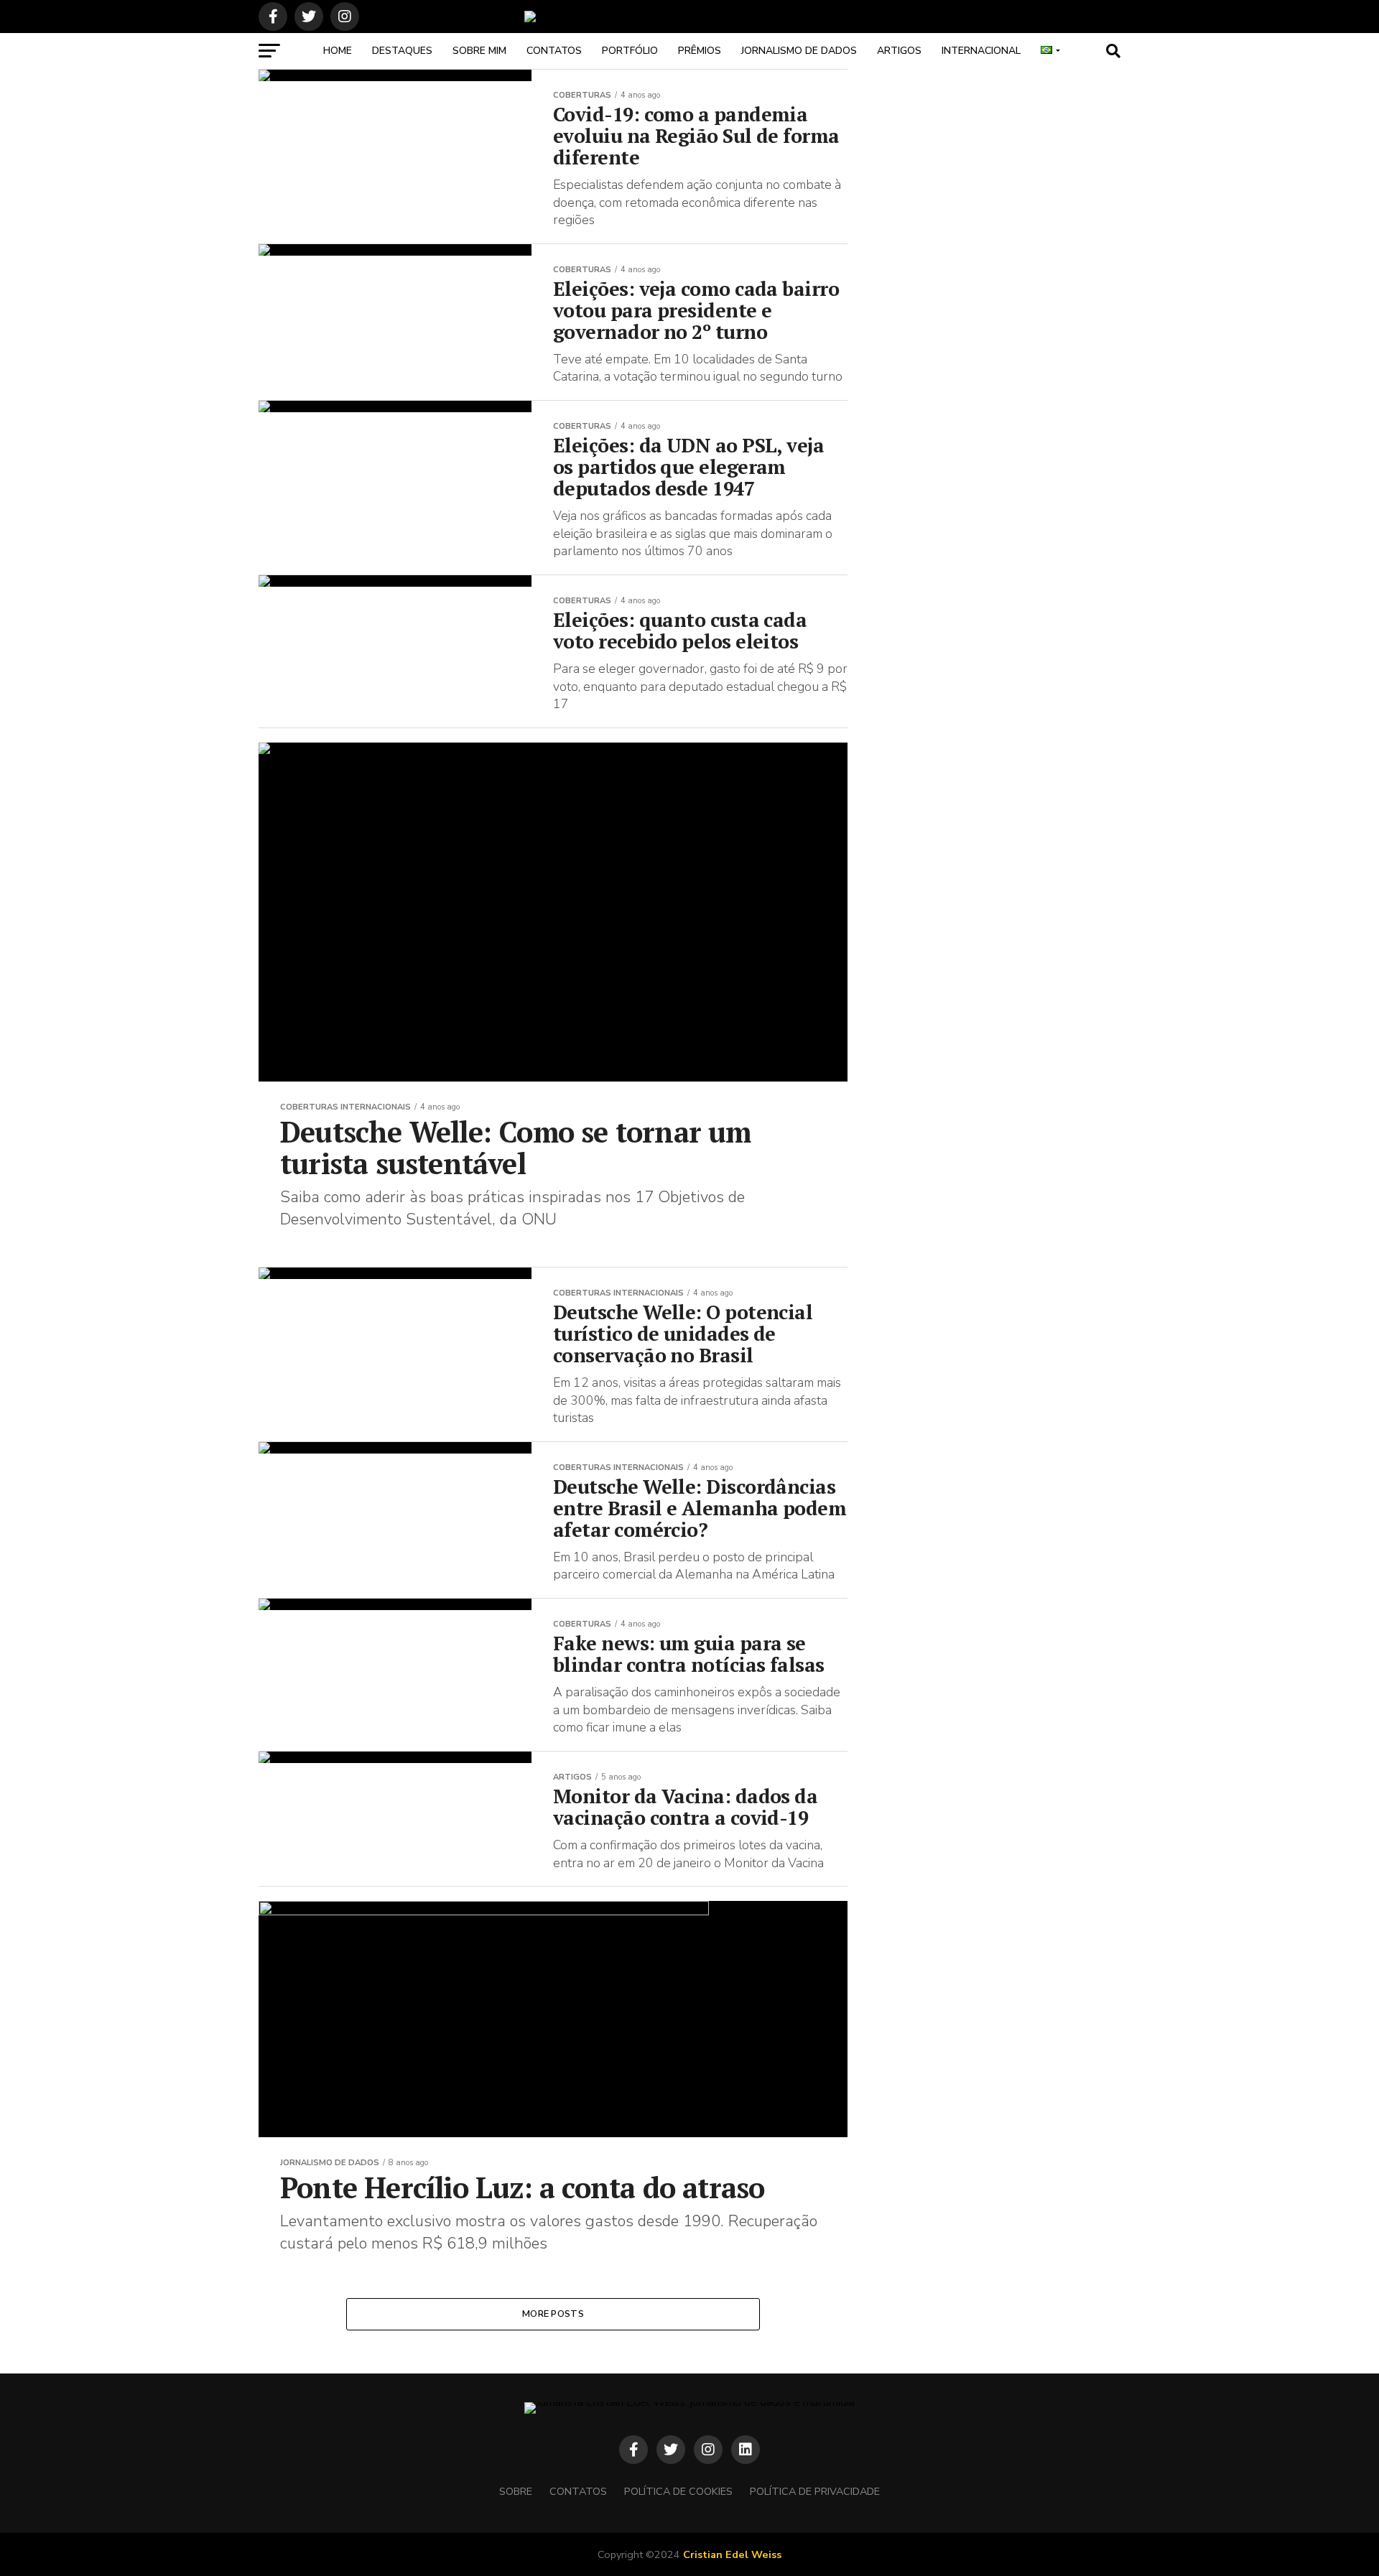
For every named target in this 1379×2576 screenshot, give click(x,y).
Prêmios (700, 51)
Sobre (516, 2491)
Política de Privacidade (815, 2491)
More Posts (553, 2314)
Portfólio (630, 51)
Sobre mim (479, 51)
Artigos (899, 51)
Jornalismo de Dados (799, 51)
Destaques (402, 51)
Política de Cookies (678, 2491)
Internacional (981, 51)
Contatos (554, 51)
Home (338, 51)
